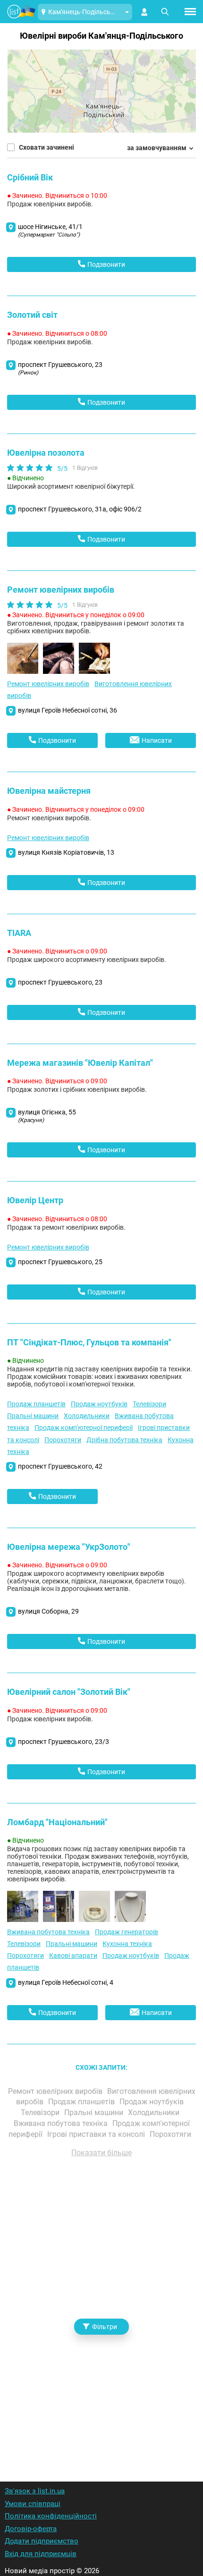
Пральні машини (33, 1416)
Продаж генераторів (127, 1932)
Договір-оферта (31, 2529)
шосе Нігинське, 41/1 (50, 230)
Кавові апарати (73, 1955)
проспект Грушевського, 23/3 (63, 1742)
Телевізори (149, 1404)
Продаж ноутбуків (99, 1404)
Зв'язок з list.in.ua (35, 2491)
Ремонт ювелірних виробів (61, 590)
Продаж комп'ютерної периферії (84, 1428)
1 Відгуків (85, 468)
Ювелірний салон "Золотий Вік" (69, 1692)
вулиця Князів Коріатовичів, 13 (66, 852)
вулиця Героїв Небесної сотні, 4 (66, 1982)
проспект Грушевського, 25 (60, 1262)
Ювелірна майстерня (49, 791)
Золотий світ (32, 315)
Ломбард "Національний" (57, 1822)
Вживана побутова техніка (48, 1932)
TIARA (19, 933)
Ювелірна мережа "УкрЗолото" (69, 1547)
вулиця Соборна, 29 (48, 1611)
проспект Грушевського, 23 (60, 368)
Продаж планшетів (36, 1404)
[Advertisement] (101, 2307)
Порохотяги (63, 1440)
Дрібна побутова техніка (124, 1440)
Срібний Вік (30, 177)
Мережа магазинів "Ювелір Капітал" (80, 1063)
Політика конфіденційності (51, 2516)
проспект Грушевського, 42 (60, 1466)
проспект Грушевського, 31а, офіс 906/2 (80, 509)
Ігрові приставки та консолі (97, 2134)
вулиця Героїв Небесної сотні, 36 (68, 710)
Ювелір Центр (35, 1200)
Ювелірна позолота (46, 453)
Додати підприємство (42, 2541)
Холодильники (87, 1416)
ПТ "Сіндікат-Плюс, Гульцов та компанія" (89, 1342)
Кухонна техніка (127, 1944)
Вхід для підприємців (41, 2554)
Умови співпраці (33, 2504)
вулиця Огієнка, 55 (47, 1116)
